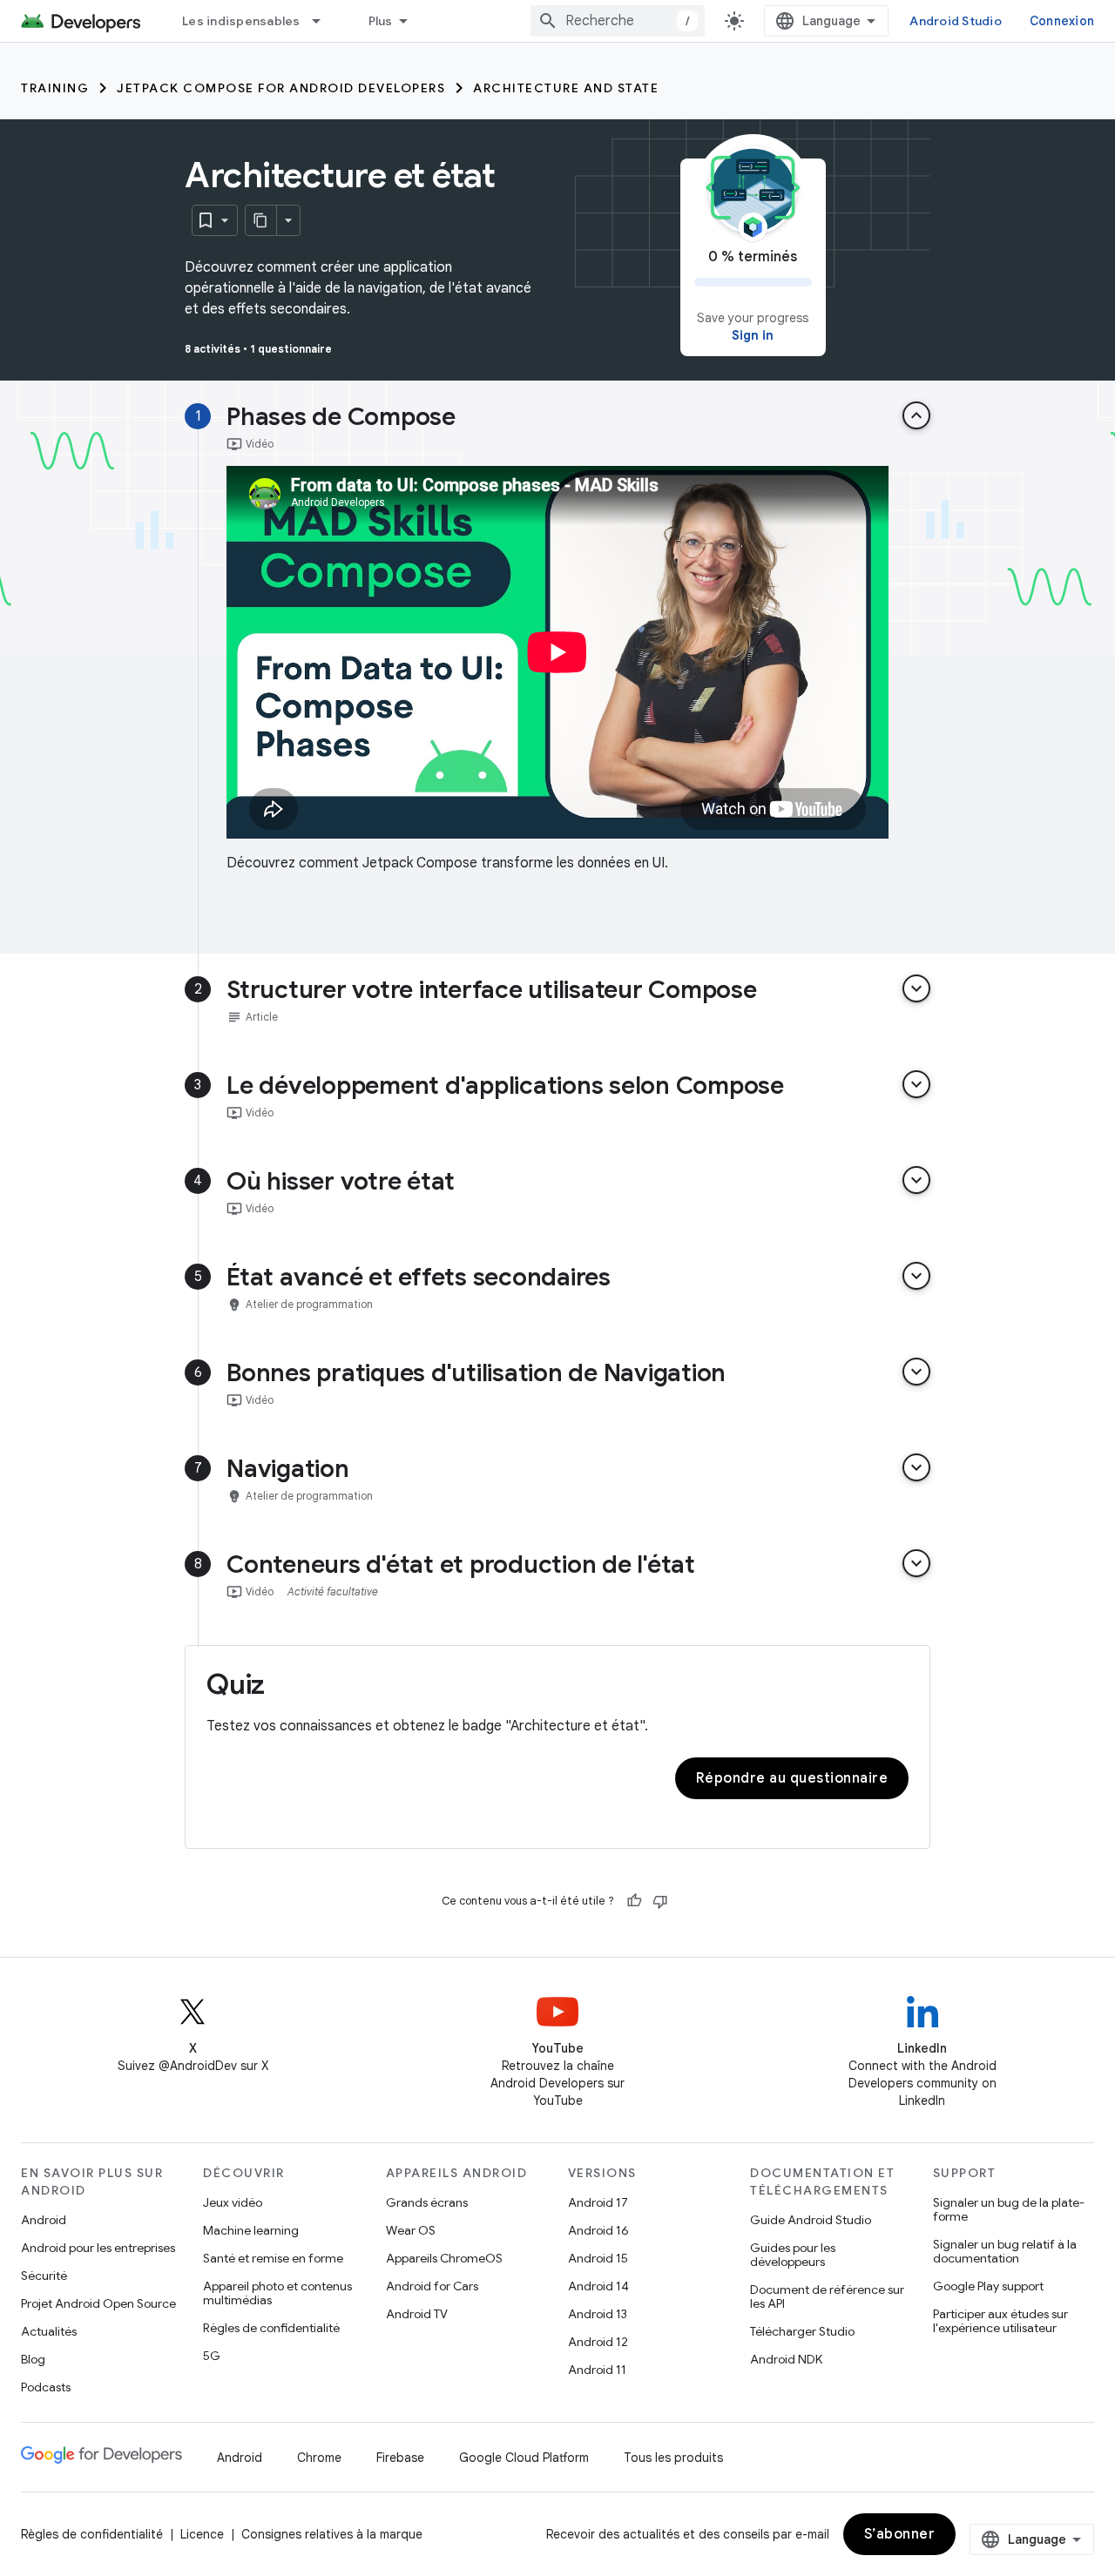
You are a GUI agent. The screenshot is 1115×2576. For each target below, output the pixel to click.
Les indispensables (241, 21)
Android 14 (598, 2286)
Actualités (49, 2331)
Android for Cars (432, 2286)
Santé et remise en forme (273, 2258)
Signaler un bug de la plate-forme (1009, 2209)
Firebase (400, 2458)
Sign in (753, 335)
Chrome (319, 2458)
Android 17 (598, 2202)
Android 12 (598, 2342)
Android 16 (598, 2230)
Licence (202, 2534)
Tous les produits (673, 2458)
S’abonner (900, 2534)
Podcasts (46, 2387)
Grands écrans (427, 2202)
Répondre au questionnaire (792, 1778)
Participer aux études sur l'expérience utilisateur (1000, 2321)
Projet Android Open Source (98, 2303)
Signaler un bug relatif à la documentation (1005, 2251)
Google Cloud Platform (524, 2458)
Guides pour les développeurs (793, 2255)
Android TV (417, 2314)
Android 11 (597, 2370)
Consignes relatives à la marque (332, 2534)
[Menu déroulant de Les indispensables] (324, 21)
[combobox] (618, 21)
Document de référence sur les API (827, 2296)
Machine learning (251, 2230)
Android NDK (786, 2359)
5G (212, 2356)
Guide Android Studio (811, 2220)
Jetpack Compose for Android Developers (281, 88)
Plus (381, 21)
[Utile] (634, 1901)
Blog (33, 2359)
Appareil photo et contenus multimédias (277, 2293)
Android (44, 2220)
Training (55, 88)
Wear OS (411, 2230)
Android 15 (598, 2258)
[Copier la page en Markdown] (261, 220)
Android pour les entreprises (98, 2248)
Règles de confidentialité (271, 2328)
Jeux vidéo (233, 2202)
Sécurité (44, 2276)
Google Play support (988, 2286)
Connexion (1062, 21)
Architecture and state (566, 88)
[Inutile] (660, 1901)
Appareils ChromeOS (444, 2258)
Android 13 (598, 2314)
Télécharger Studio (802, 2331)
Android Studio (956, 21)
